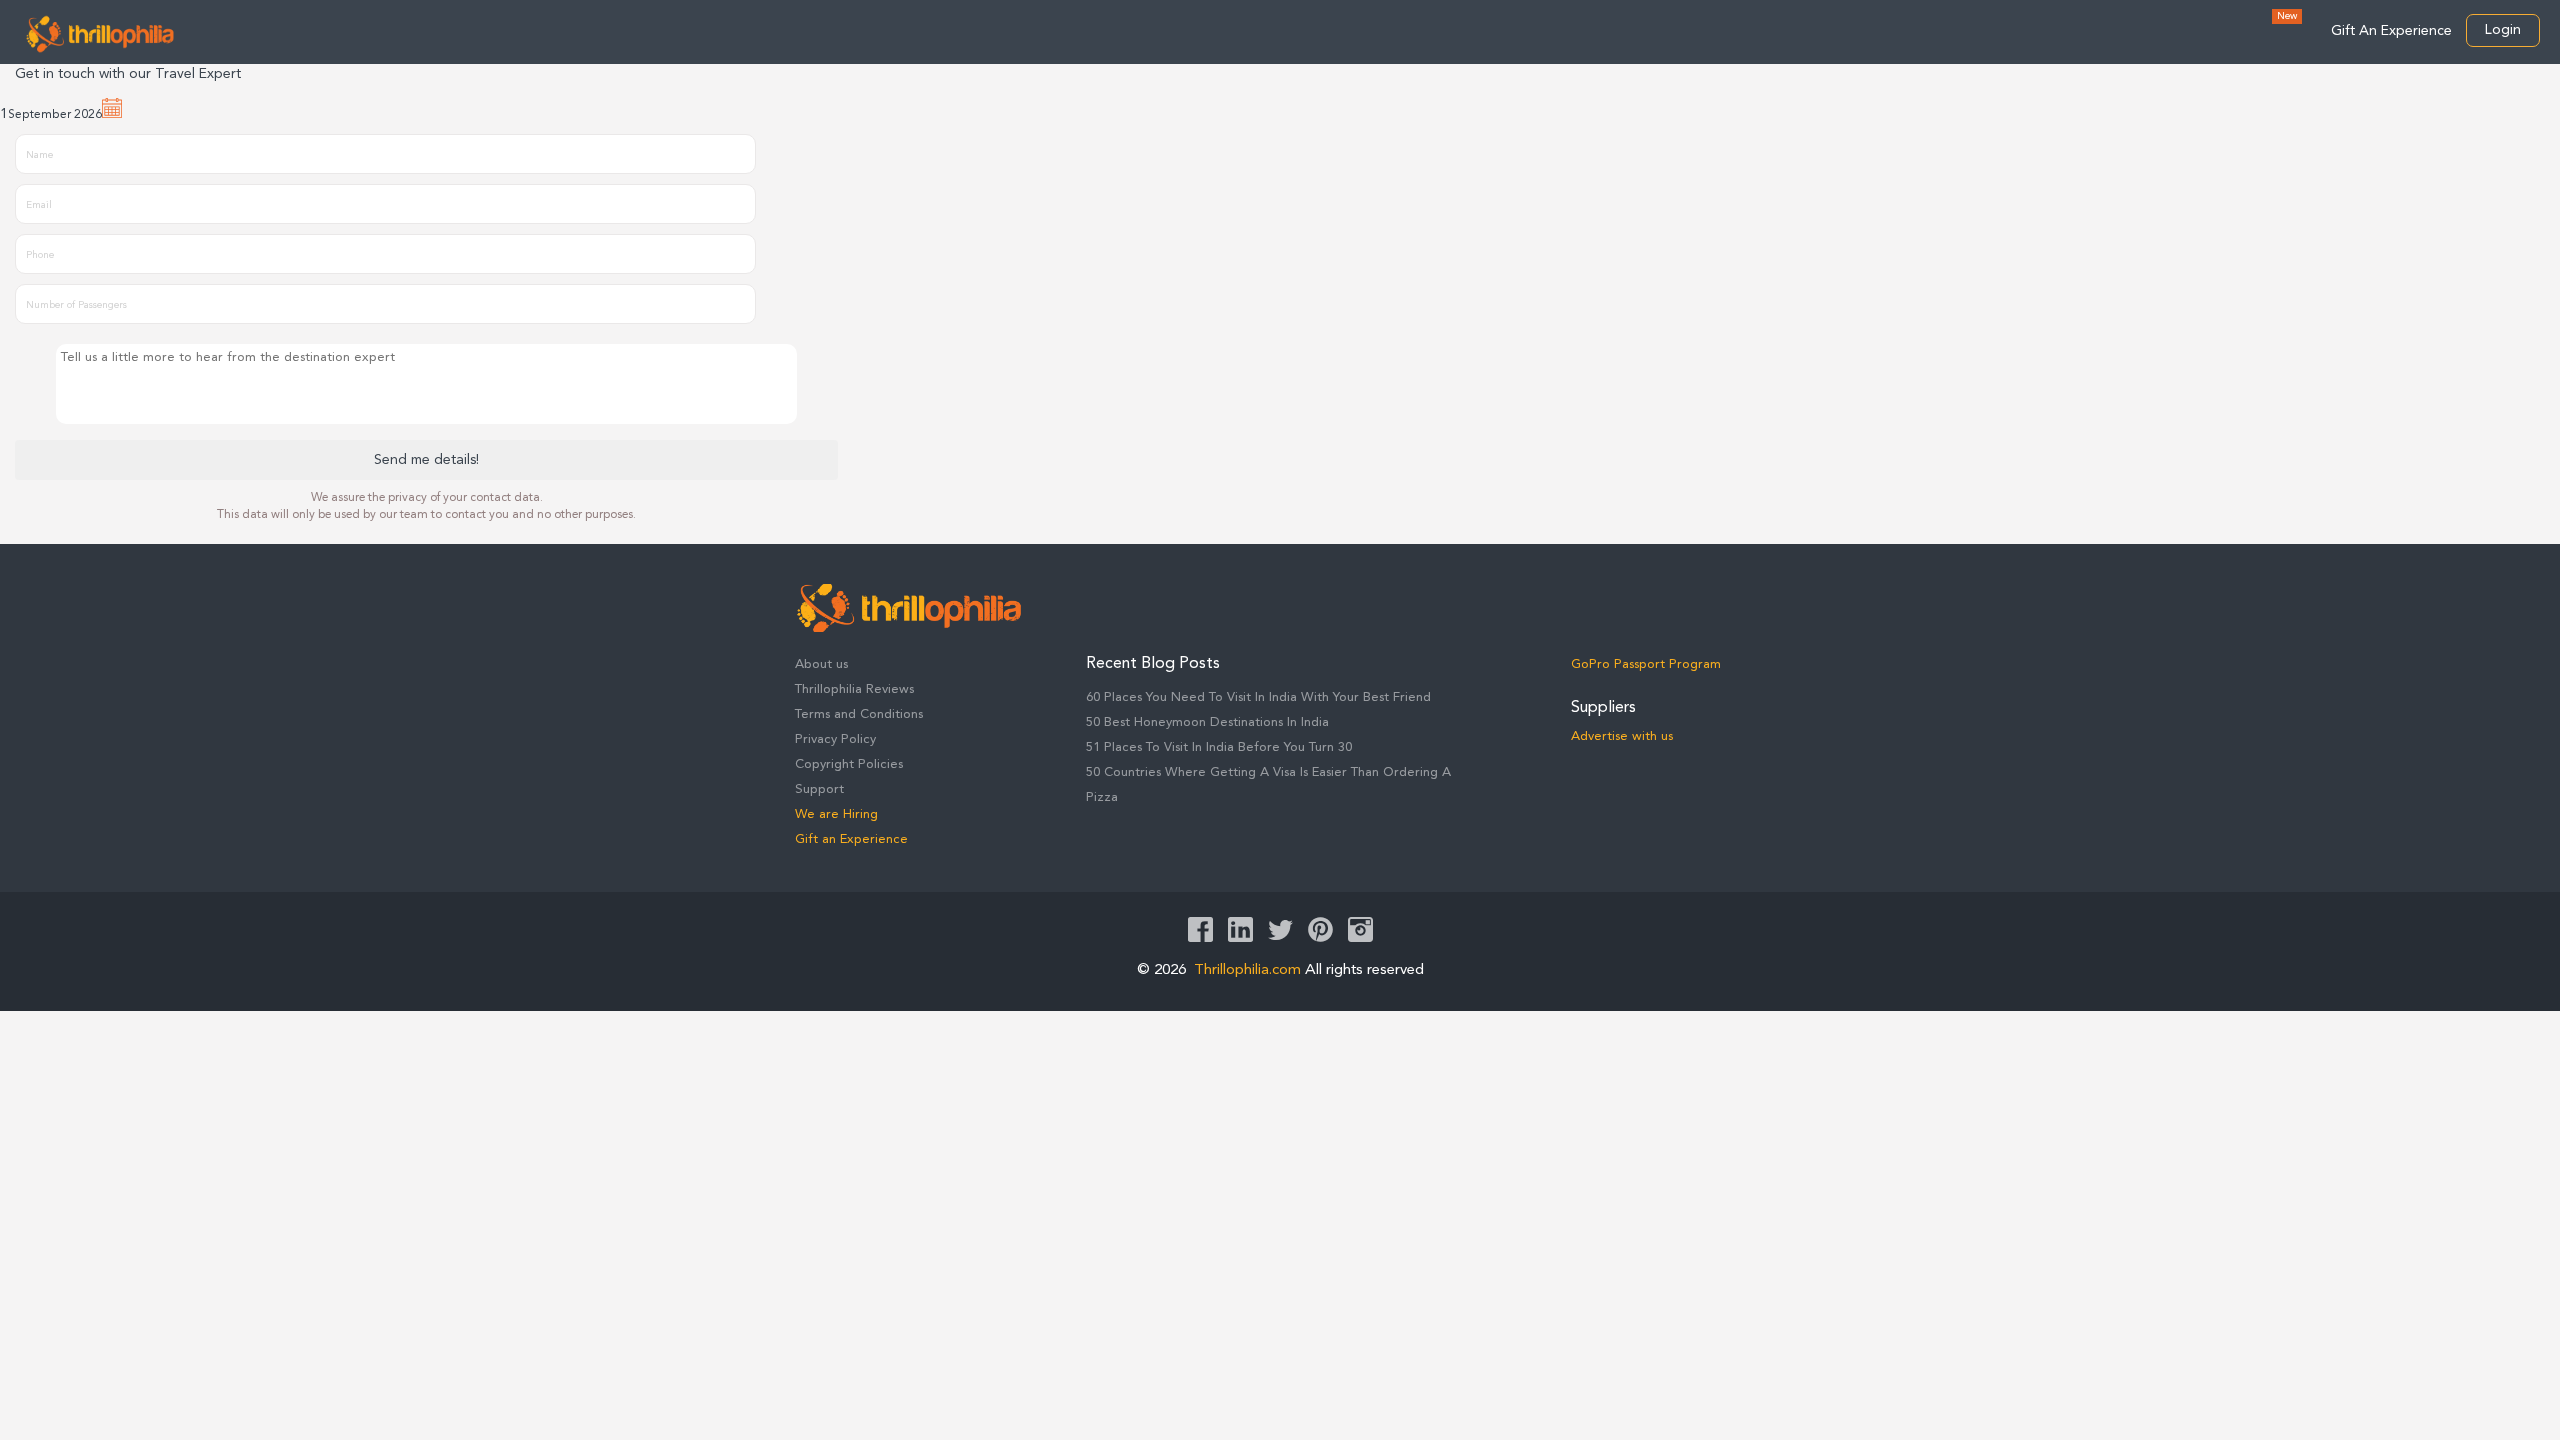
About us (821, 664)
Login (2503, 30)
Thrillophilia (100, 34)
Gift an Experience (851, 839)
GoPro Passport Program (1646, 664)
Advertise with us (1622, 736)
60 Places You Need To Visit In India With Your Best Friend (1258, 697)
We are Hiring (836, 814)
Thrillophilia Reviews (854, 689)
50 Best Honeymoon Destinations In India (1207, 722)
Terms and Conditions (859, 714)
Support (819, 789)
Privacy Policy (835, 739)
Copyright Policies (849, 764)
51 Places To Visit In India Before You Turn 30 (1219, 747)
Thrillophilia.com (1247, 970)
